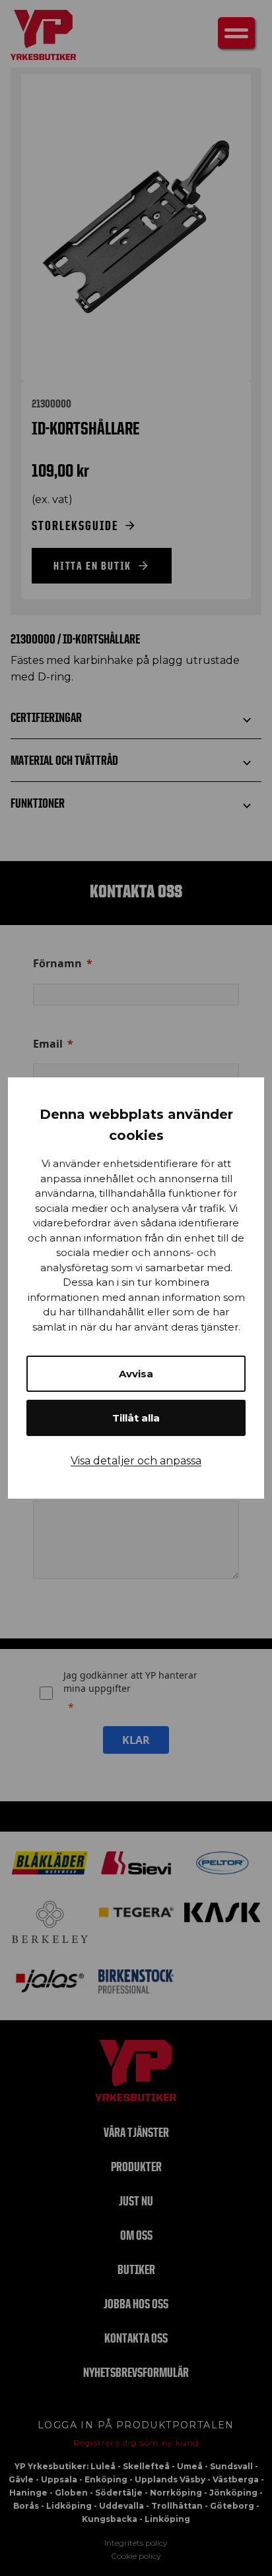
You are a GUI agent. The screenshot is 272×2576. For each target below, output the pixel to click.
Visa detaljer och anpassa (136, 1461)
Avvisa (136, 1374)
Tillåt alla (136, 1418)
